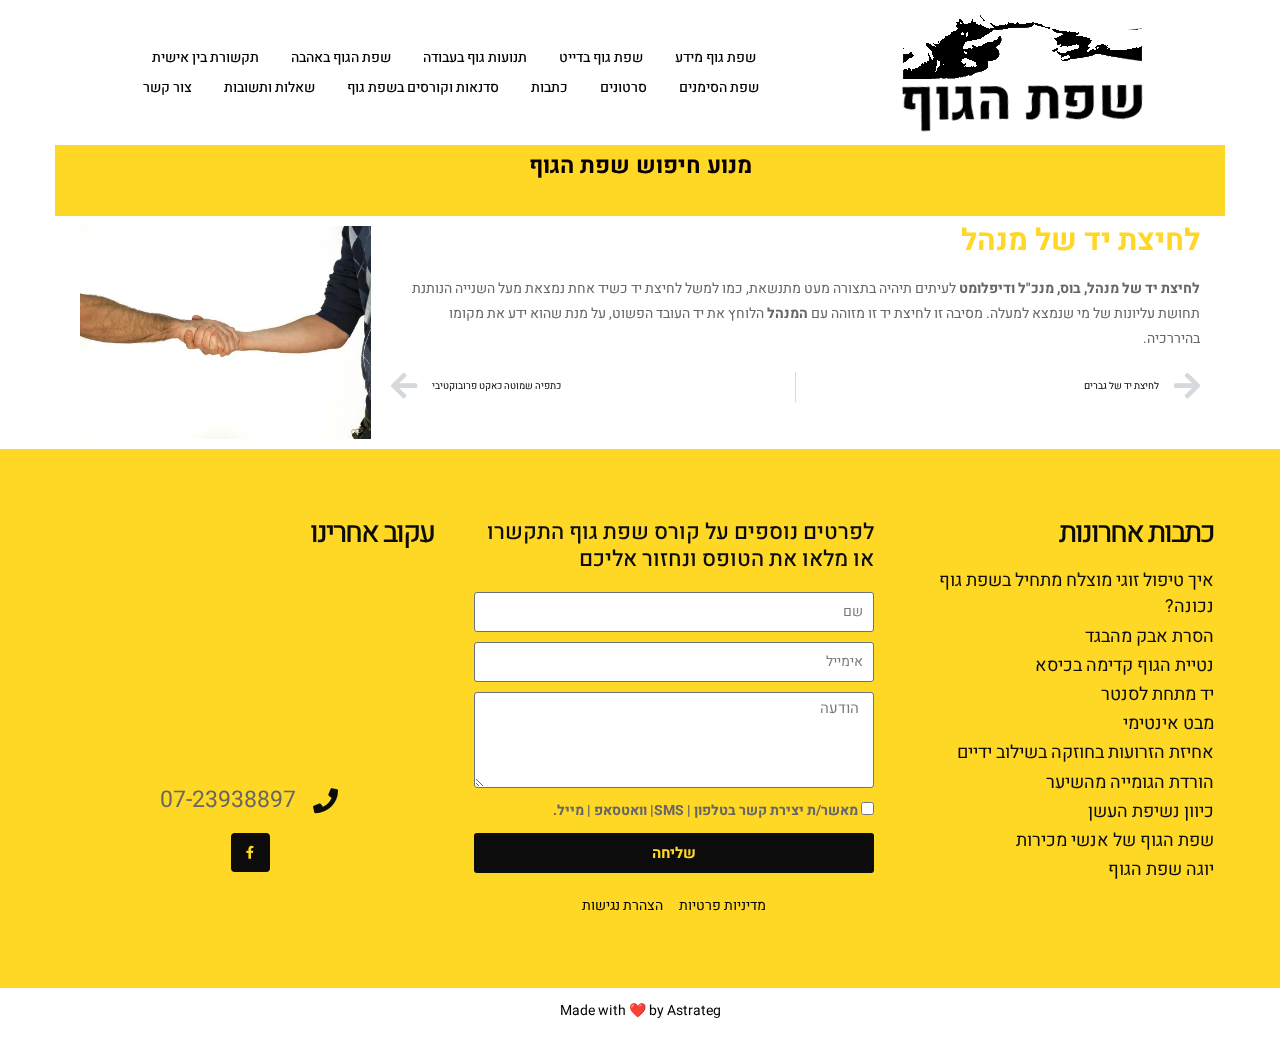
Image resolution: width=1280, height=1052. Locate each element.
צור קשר (167, 87)
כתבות (549, 87)
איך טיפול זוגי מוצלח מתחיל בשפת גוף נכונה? (1076, 593)
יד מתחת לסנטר (1157, 694)
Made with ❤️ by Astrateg (640, 1010)
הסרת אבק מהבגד (1149, 636)
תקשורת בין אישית (205, 57)
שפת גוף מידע (715, 57)
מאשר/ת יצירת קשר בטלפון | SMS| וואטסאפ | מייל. (705, 810)
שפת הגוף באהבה (341, 57)
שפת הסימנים (719, 87)
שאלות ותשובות (269, 87)
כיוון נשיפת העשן (1151, 811)
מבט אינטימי (1168, 723)
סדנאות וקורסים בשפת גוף (423, 87)
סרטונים (623, 87)
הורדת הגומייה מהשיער (1130, 782)
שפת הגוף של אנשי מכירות (1115, 840)
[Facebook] (250, 852)
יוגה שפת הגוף (1161, 869)
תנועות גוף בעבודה (475, 57)
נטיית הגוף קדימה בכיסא (1124, 665)
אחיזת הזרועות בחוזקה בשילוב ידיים (1085, 752)
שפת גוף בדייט (601, 57)
